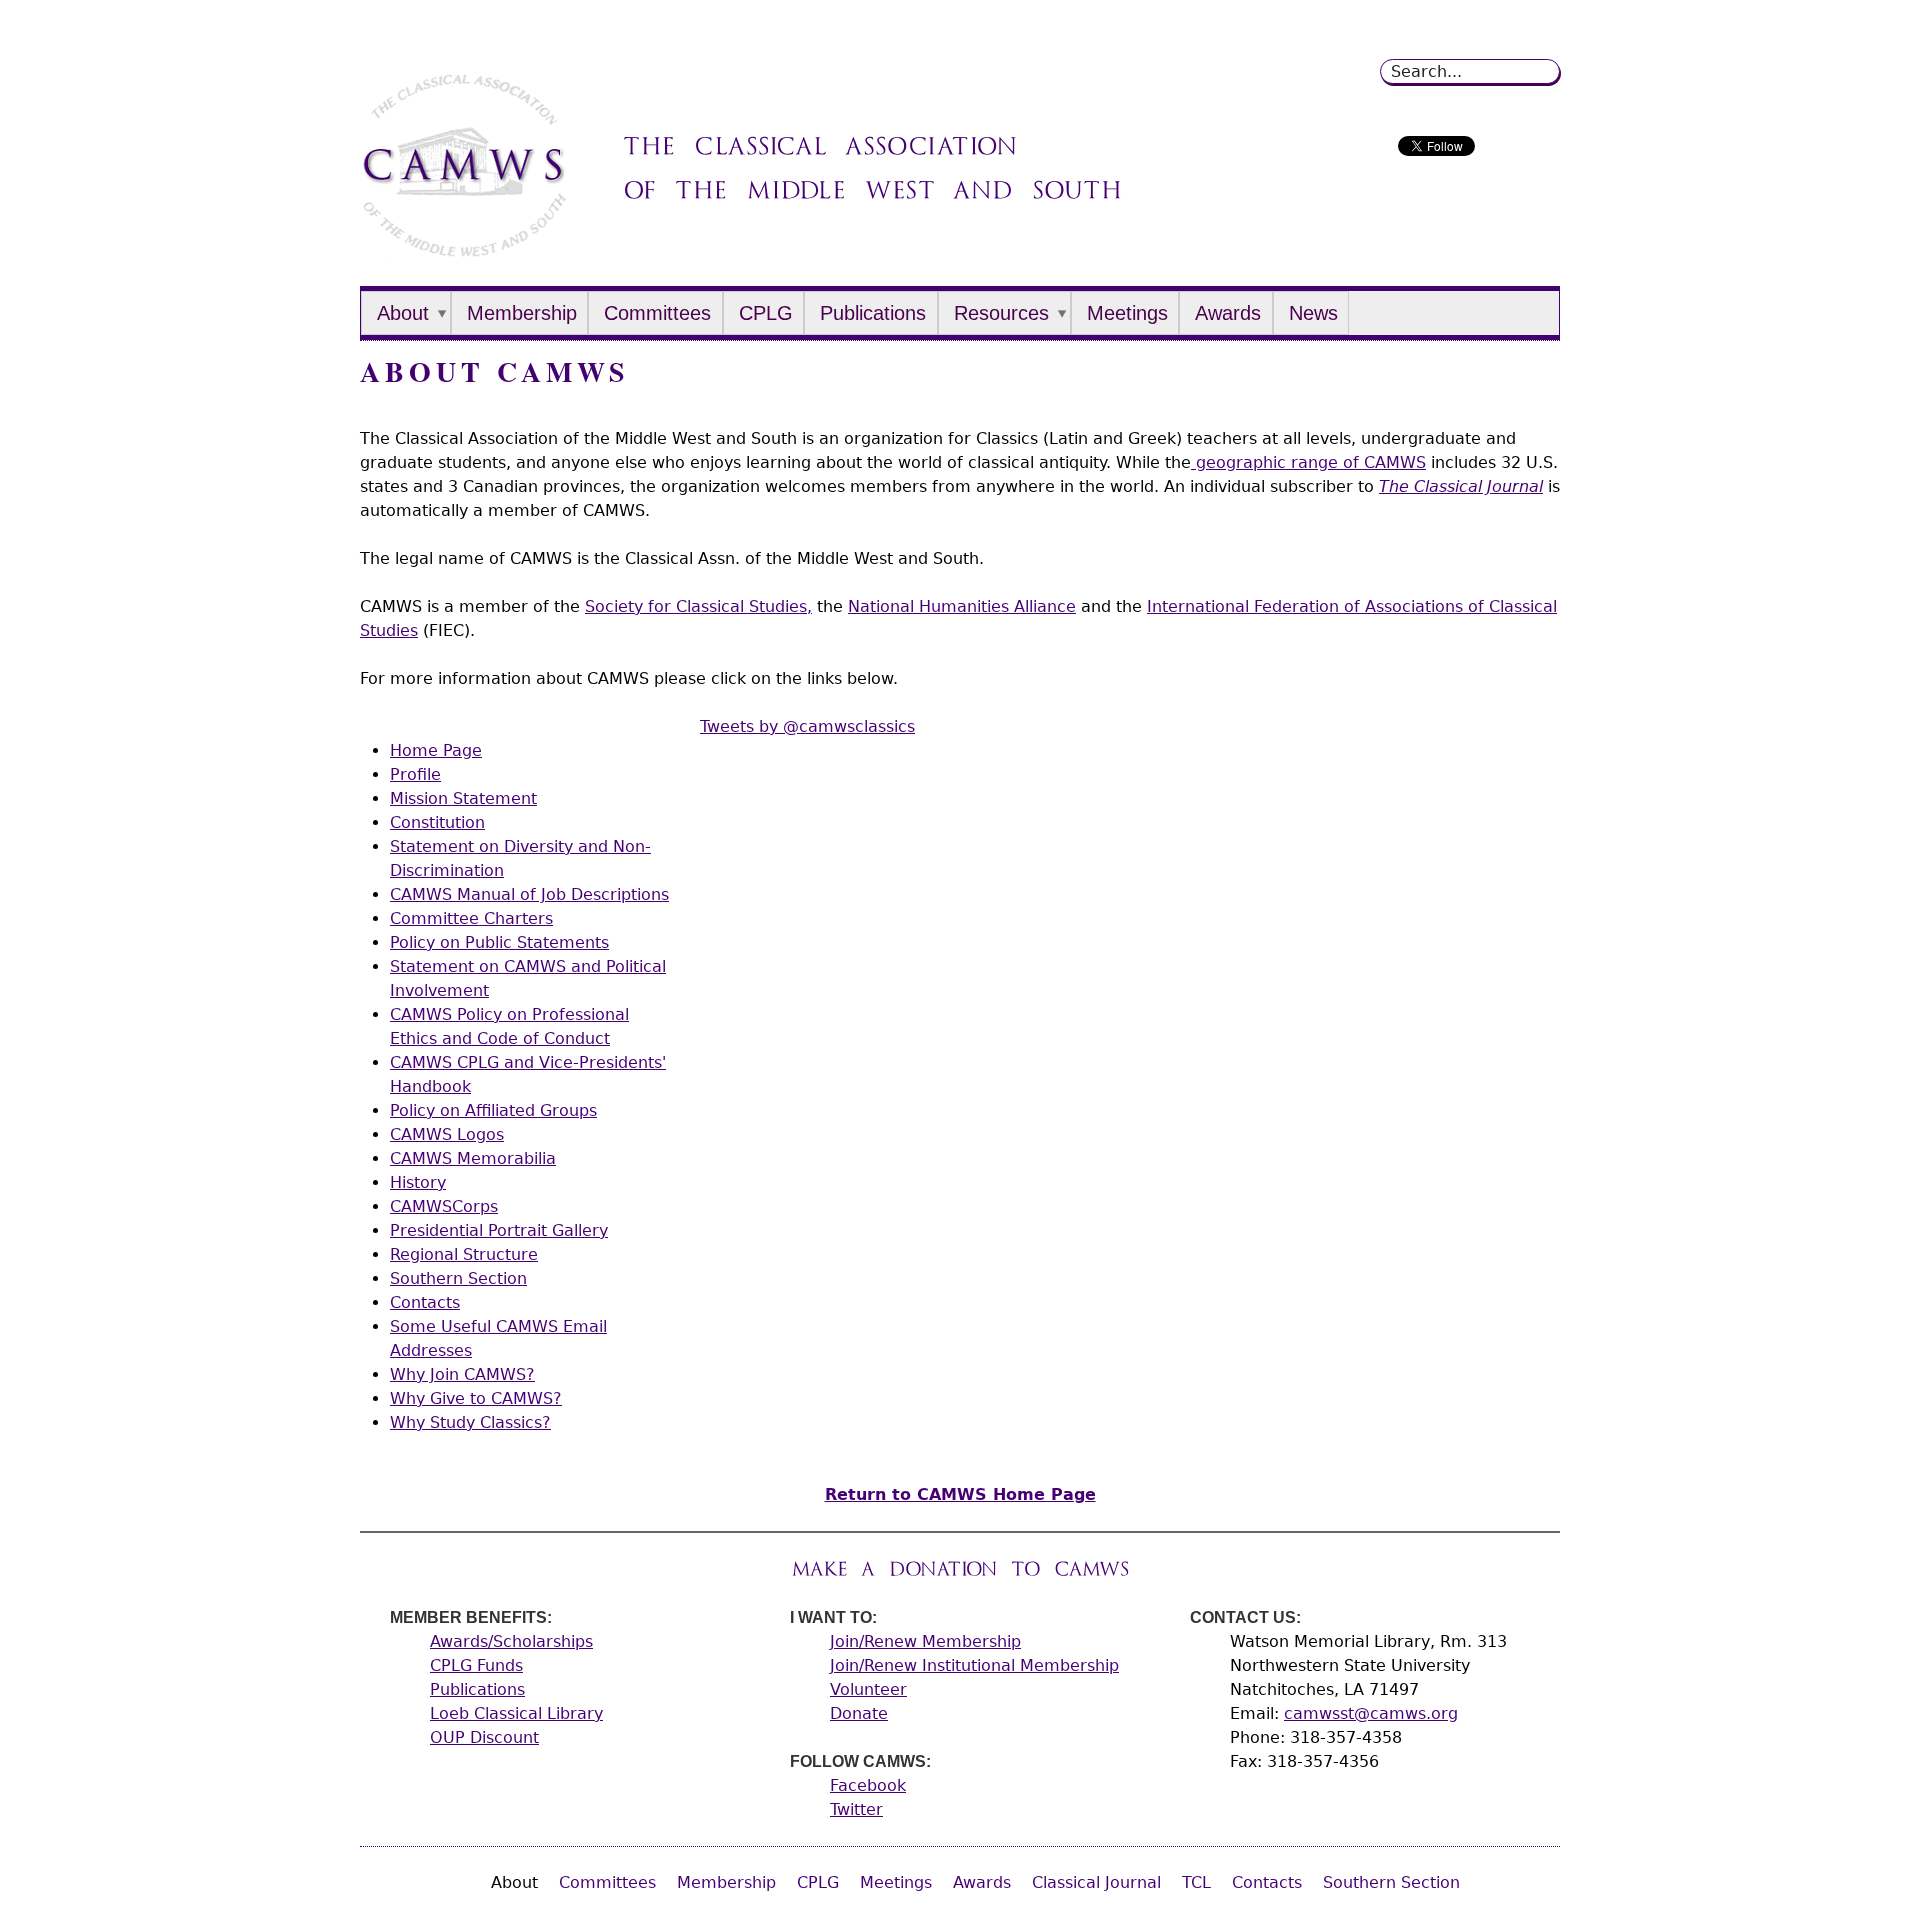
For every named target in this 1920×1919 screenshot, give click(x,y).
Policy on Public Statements (499, 942)
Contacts (425, 1302)
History (418, 1182)
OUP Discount (484, 1737)
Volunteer (868, 1689)
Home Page (436, 750)
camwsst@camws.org (1371, 1713)
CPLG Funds (476, 1665)
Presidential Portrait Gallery (499, 1230)
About (403, 313)
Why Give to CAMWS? (476, 1398)
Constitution (437, 822)
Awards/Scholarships (511, 1641)
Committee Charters (471, 918)
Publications (873, 313)
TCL (1196, 1882)
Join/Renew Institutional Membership (974, 1665)
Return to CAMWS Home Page (960, 1494)
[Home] (464, 249)
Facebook (868, 1785)
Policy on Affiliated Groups (493, 1110)
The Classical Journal (1461, 486)
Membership (522, 313)
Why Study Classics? (470, 1422)
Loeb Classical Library (516, 1713)
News (1313, 313)
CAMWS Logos (447, 1134)
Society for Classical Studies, (698, 606)
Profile (415, 774)
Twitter (856, 1809)
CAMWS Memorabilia (473, 1158)
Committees (657, 313)
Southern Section (458, 1278)
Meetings (1127, 313)
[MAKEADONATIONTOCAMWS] (960, 1568)
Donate (859, 1713)
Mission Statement (463, 798)
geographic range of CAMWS (1308, 462)
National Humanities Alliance (962, 606)
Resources (1001, 313)
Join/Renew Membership (925, 1641)
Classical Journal (1096, 1882)
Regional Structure (464, 1254)
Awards (1228, 313)
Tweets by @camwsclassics (807, 726)
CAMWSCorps (444, 1206)
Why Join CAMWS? (462, 1374)
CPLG (766, 313)
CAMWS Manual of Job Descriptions (529, 894)
